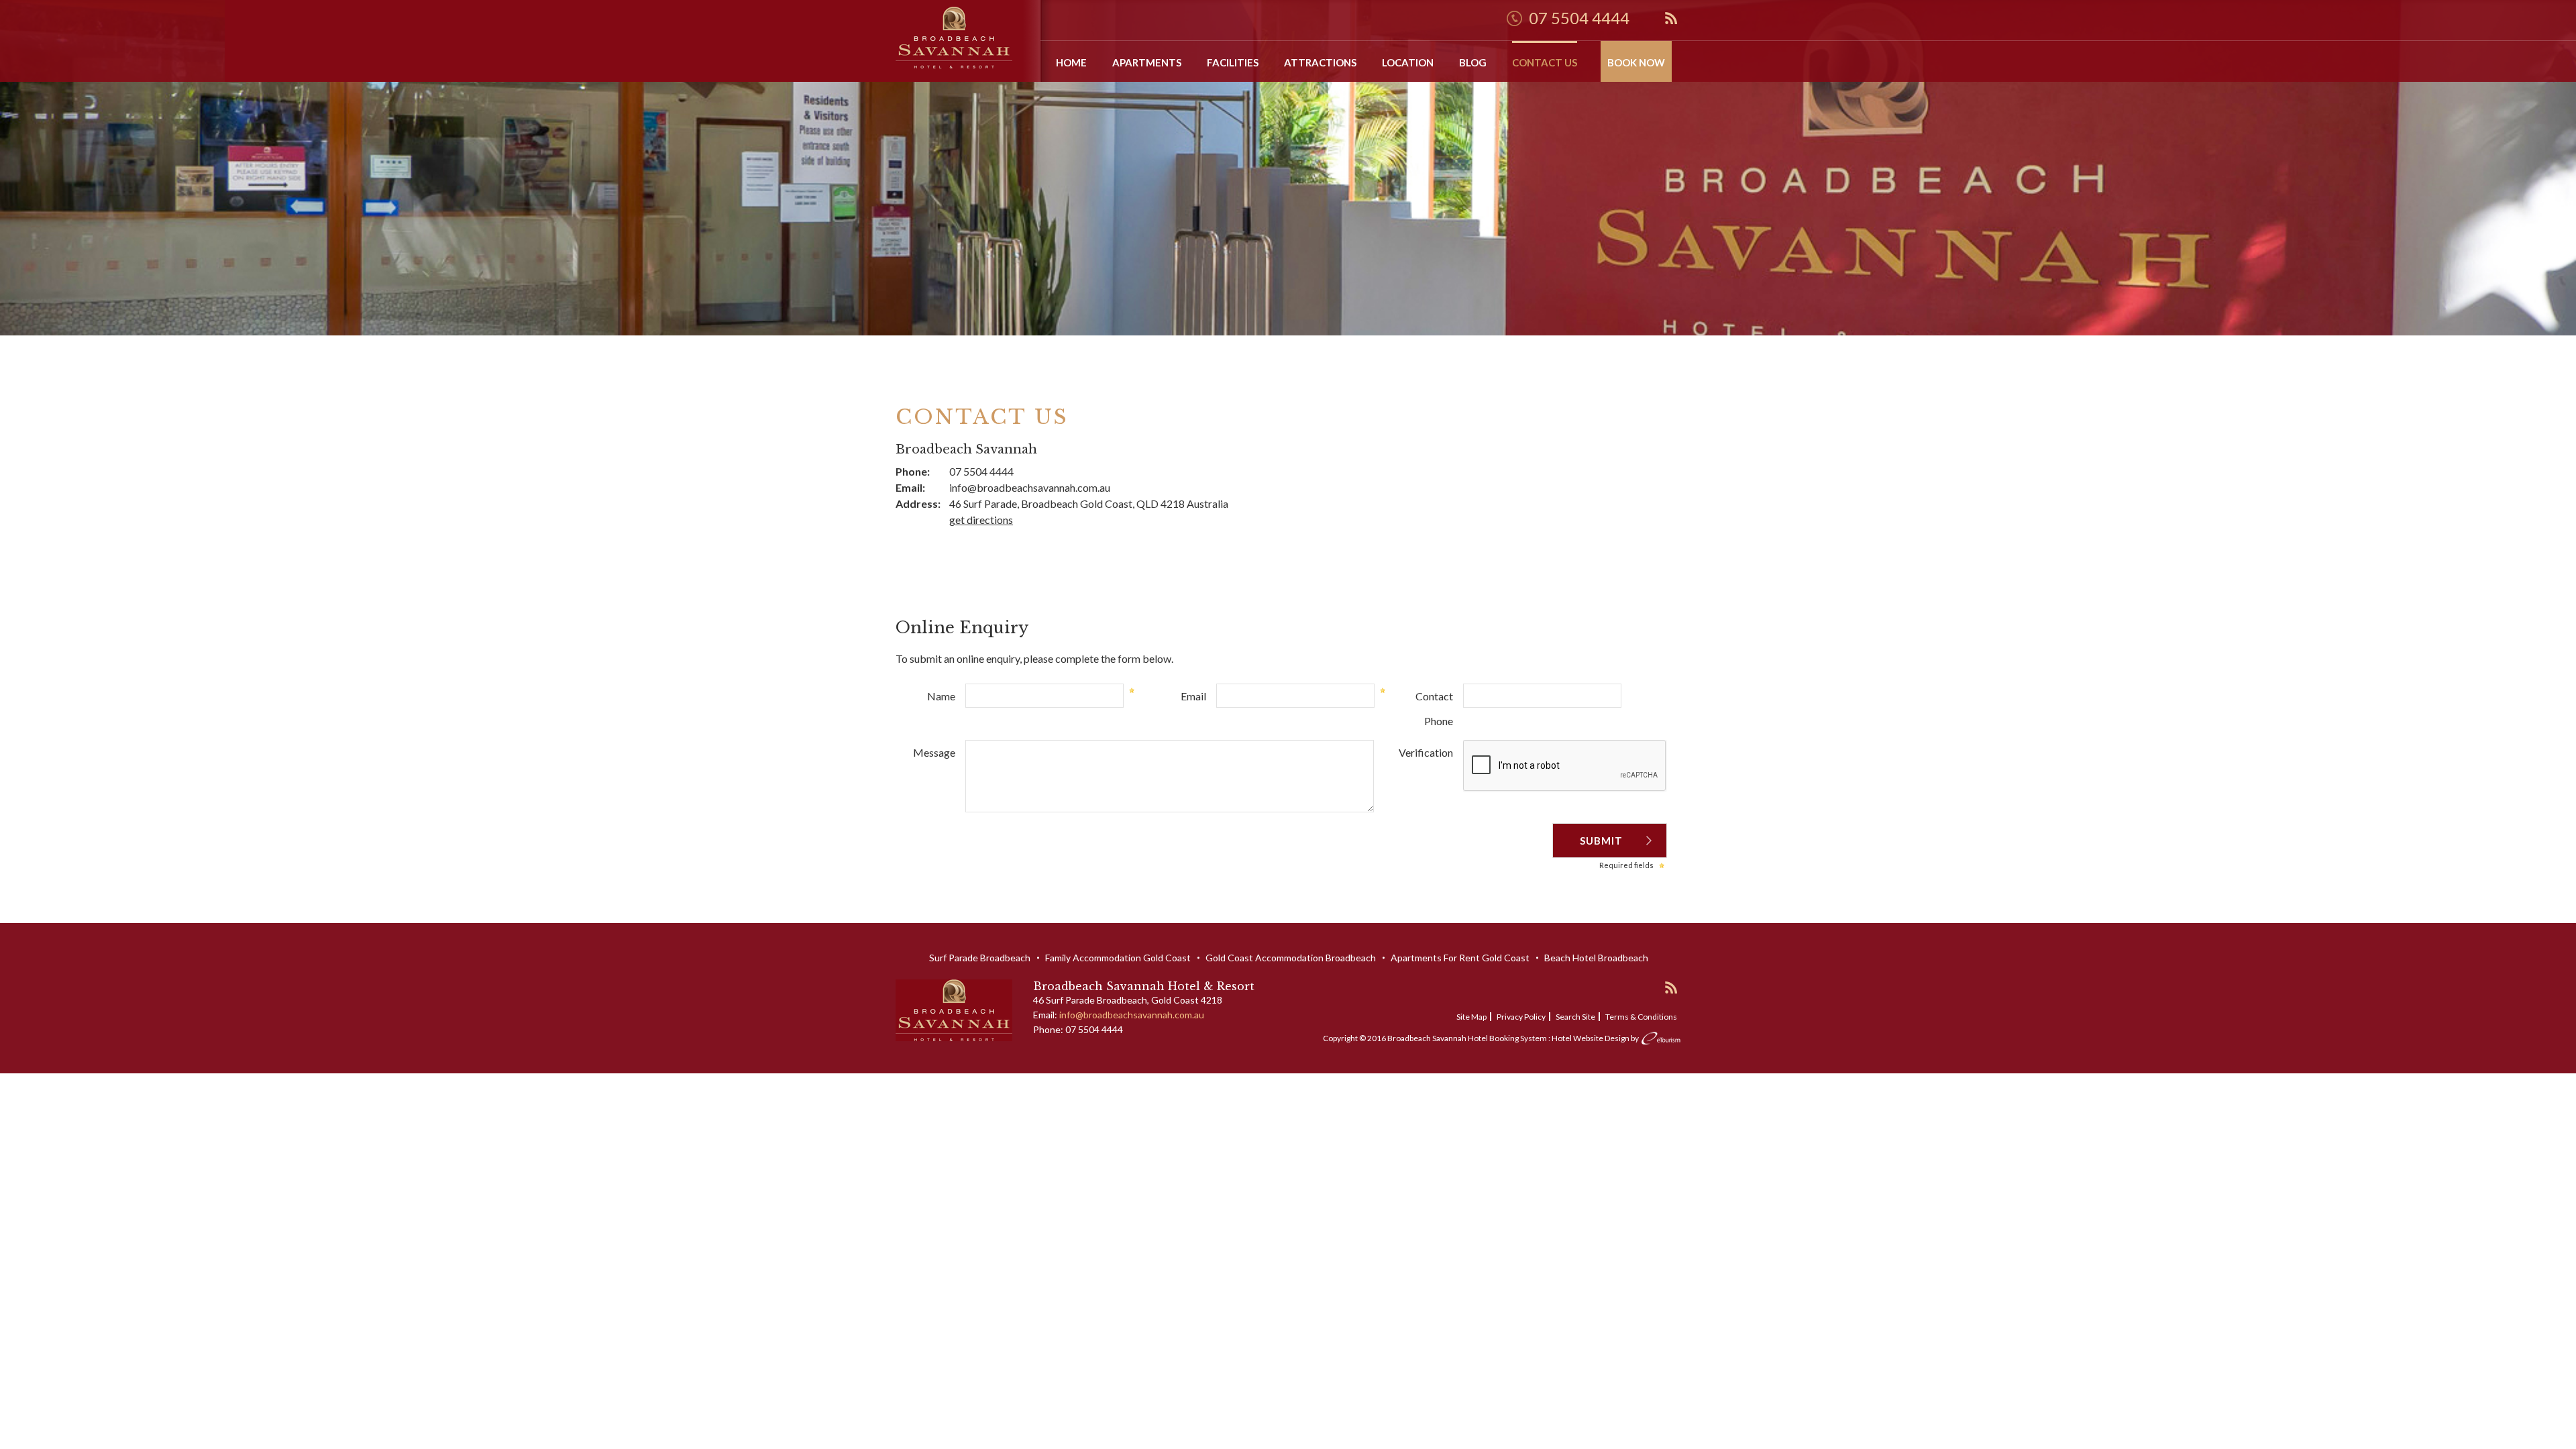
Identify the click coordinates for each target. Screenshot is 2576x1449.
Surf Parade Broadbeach (980, 958)
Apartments (1147, 62)
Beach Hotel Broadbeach (1596, 958)
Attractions (1320, 62)
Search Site (1575, 1017)
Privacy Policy (1521, 1017)
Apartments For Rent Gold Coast (1460, 958)
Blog (1473, 62)
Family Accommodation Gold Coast (1118, 958)
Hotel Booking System (1507, 1038)
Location (1408, 62)
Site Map (1471, 1017)
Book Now (1636, 62)
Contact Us (1545, 62)
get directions (981, 520)
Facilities (1233, 62)
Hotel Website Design (1591, 1038)
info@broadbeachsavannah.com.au (1030, 487)
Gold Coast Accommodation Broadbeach (1291, 958)
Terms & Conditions (1641, 1017)
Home (1071, 62)
